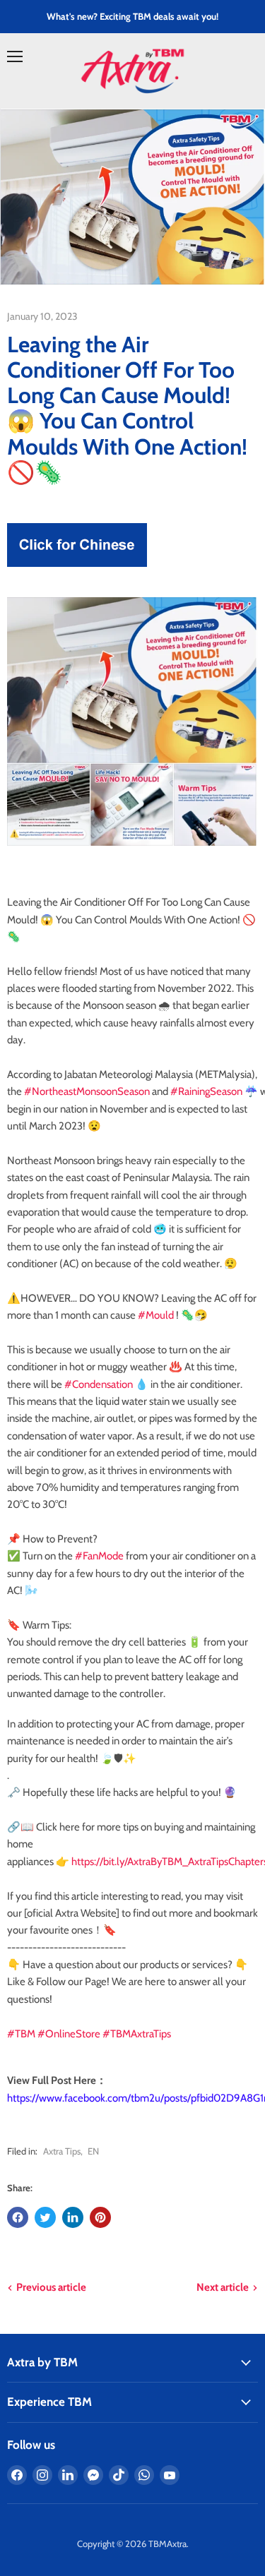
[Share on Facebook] (18, 2217)
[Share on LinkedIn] (73, 2217)
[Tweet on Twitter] (45, 2217)
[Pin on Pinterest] (100, 2217)
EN (93, 2151)
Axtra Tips (62, 2151)
